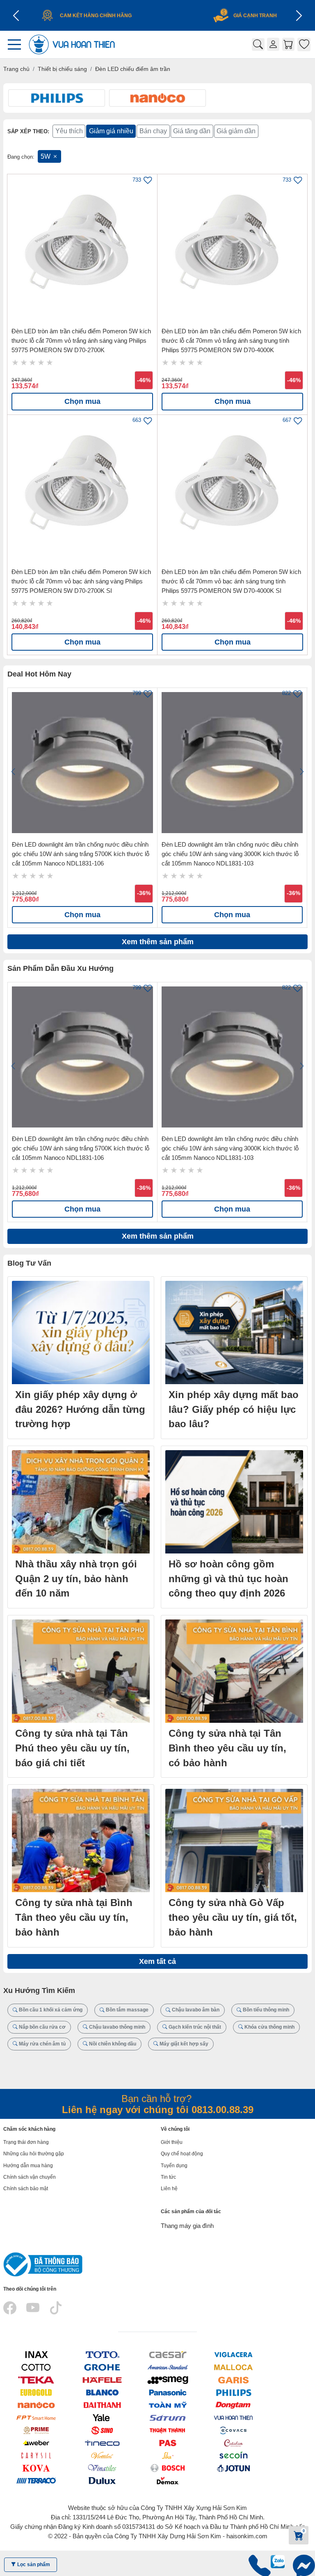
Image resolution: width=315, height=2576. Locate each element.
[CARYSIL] (36, 2455)
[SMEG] (168, 2380)
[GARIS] (233, 2380)
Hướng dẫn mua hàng (28, 2166)
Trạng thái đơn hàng (26, 2142)
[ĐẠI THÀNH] (102, 2405)
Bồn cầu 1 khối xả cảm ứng (50, 2010)
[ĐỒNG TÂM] (233, 2405)
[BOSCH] (168, 2468)
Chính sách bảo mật (26, 2189)
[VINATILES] (102, 2468)
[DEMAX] (168, 2480)
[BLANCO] (102, 2393)
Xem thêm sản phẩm (158, 942)
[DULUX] (102, 2480)
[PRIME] (36, 2430)
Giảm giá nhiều (111, 131)
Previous (13, 772)
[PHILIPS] (233, 2393)
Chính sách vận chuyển (30, 2177)
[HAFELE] (102, 2380)
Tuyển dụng (174, 2166)
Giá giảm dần (236, 131)
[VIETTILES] (102, 2455)
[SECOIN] (233, 2455)
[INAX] (36, 2355)
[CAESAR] (168, 2355)
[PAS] (168, 2443)
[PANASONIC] (168, 2393)
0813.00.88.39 (223, 2110)
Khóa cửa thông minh (269, 2027)
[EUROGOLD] (36, 2393)
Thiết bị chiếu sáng (62, 69)
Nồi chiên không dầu (112, 2044)
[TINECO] (102, 2443)
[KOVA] (36, 2468)
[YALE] (102, 2418)
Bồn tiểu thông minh (265, 2010)
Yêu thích (69, 131)
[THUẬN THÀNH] (168, 2430)
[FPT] (36, 2418)
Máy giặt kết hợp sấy (183, 2044)
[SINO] (102, 2430)
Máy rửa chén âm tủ (42, 2044)
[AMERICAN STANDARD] (168, 2367)
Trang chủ (16, 69)
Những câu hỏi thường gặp (34, 2154)
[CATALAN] (233, 2443)
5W (46, 156)
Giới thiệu (172, 2142)
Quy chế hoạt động (182, 2154)
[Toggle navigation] (17, 44)
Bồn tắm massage (127, 2010)
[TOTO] (102, 2355)
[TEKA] (36, 2380)
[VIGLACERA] (233, 2355)
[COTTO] (36, 2367)
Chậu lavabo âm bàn (195, 2010)
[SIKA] (168, 2455)
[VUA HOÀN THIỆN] (233, 2418)
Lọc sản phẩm (33, 2565)
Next (302, 772)
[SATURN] (168, 2418)
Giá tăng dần (192, 131)
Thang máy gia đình (187, 2226)
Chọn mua (82, 401)
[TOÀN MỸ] (168, 2405)
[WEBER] (36, 2443)
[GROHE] (102, 2367)
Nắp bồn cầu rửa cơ (42, 2027)
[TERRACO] (36, 2480)
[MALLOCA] (233, 2367)
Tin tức (168, 2177)
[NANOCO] (36, 2405)
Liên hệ (169, 2189)
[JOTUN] (233, 2468)
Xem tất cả (157, 1961)
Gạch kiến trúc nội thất (194, 2027)
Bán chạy (153, 131)
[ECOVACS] (233, 2430)
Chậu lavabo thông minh (116, 2027)
